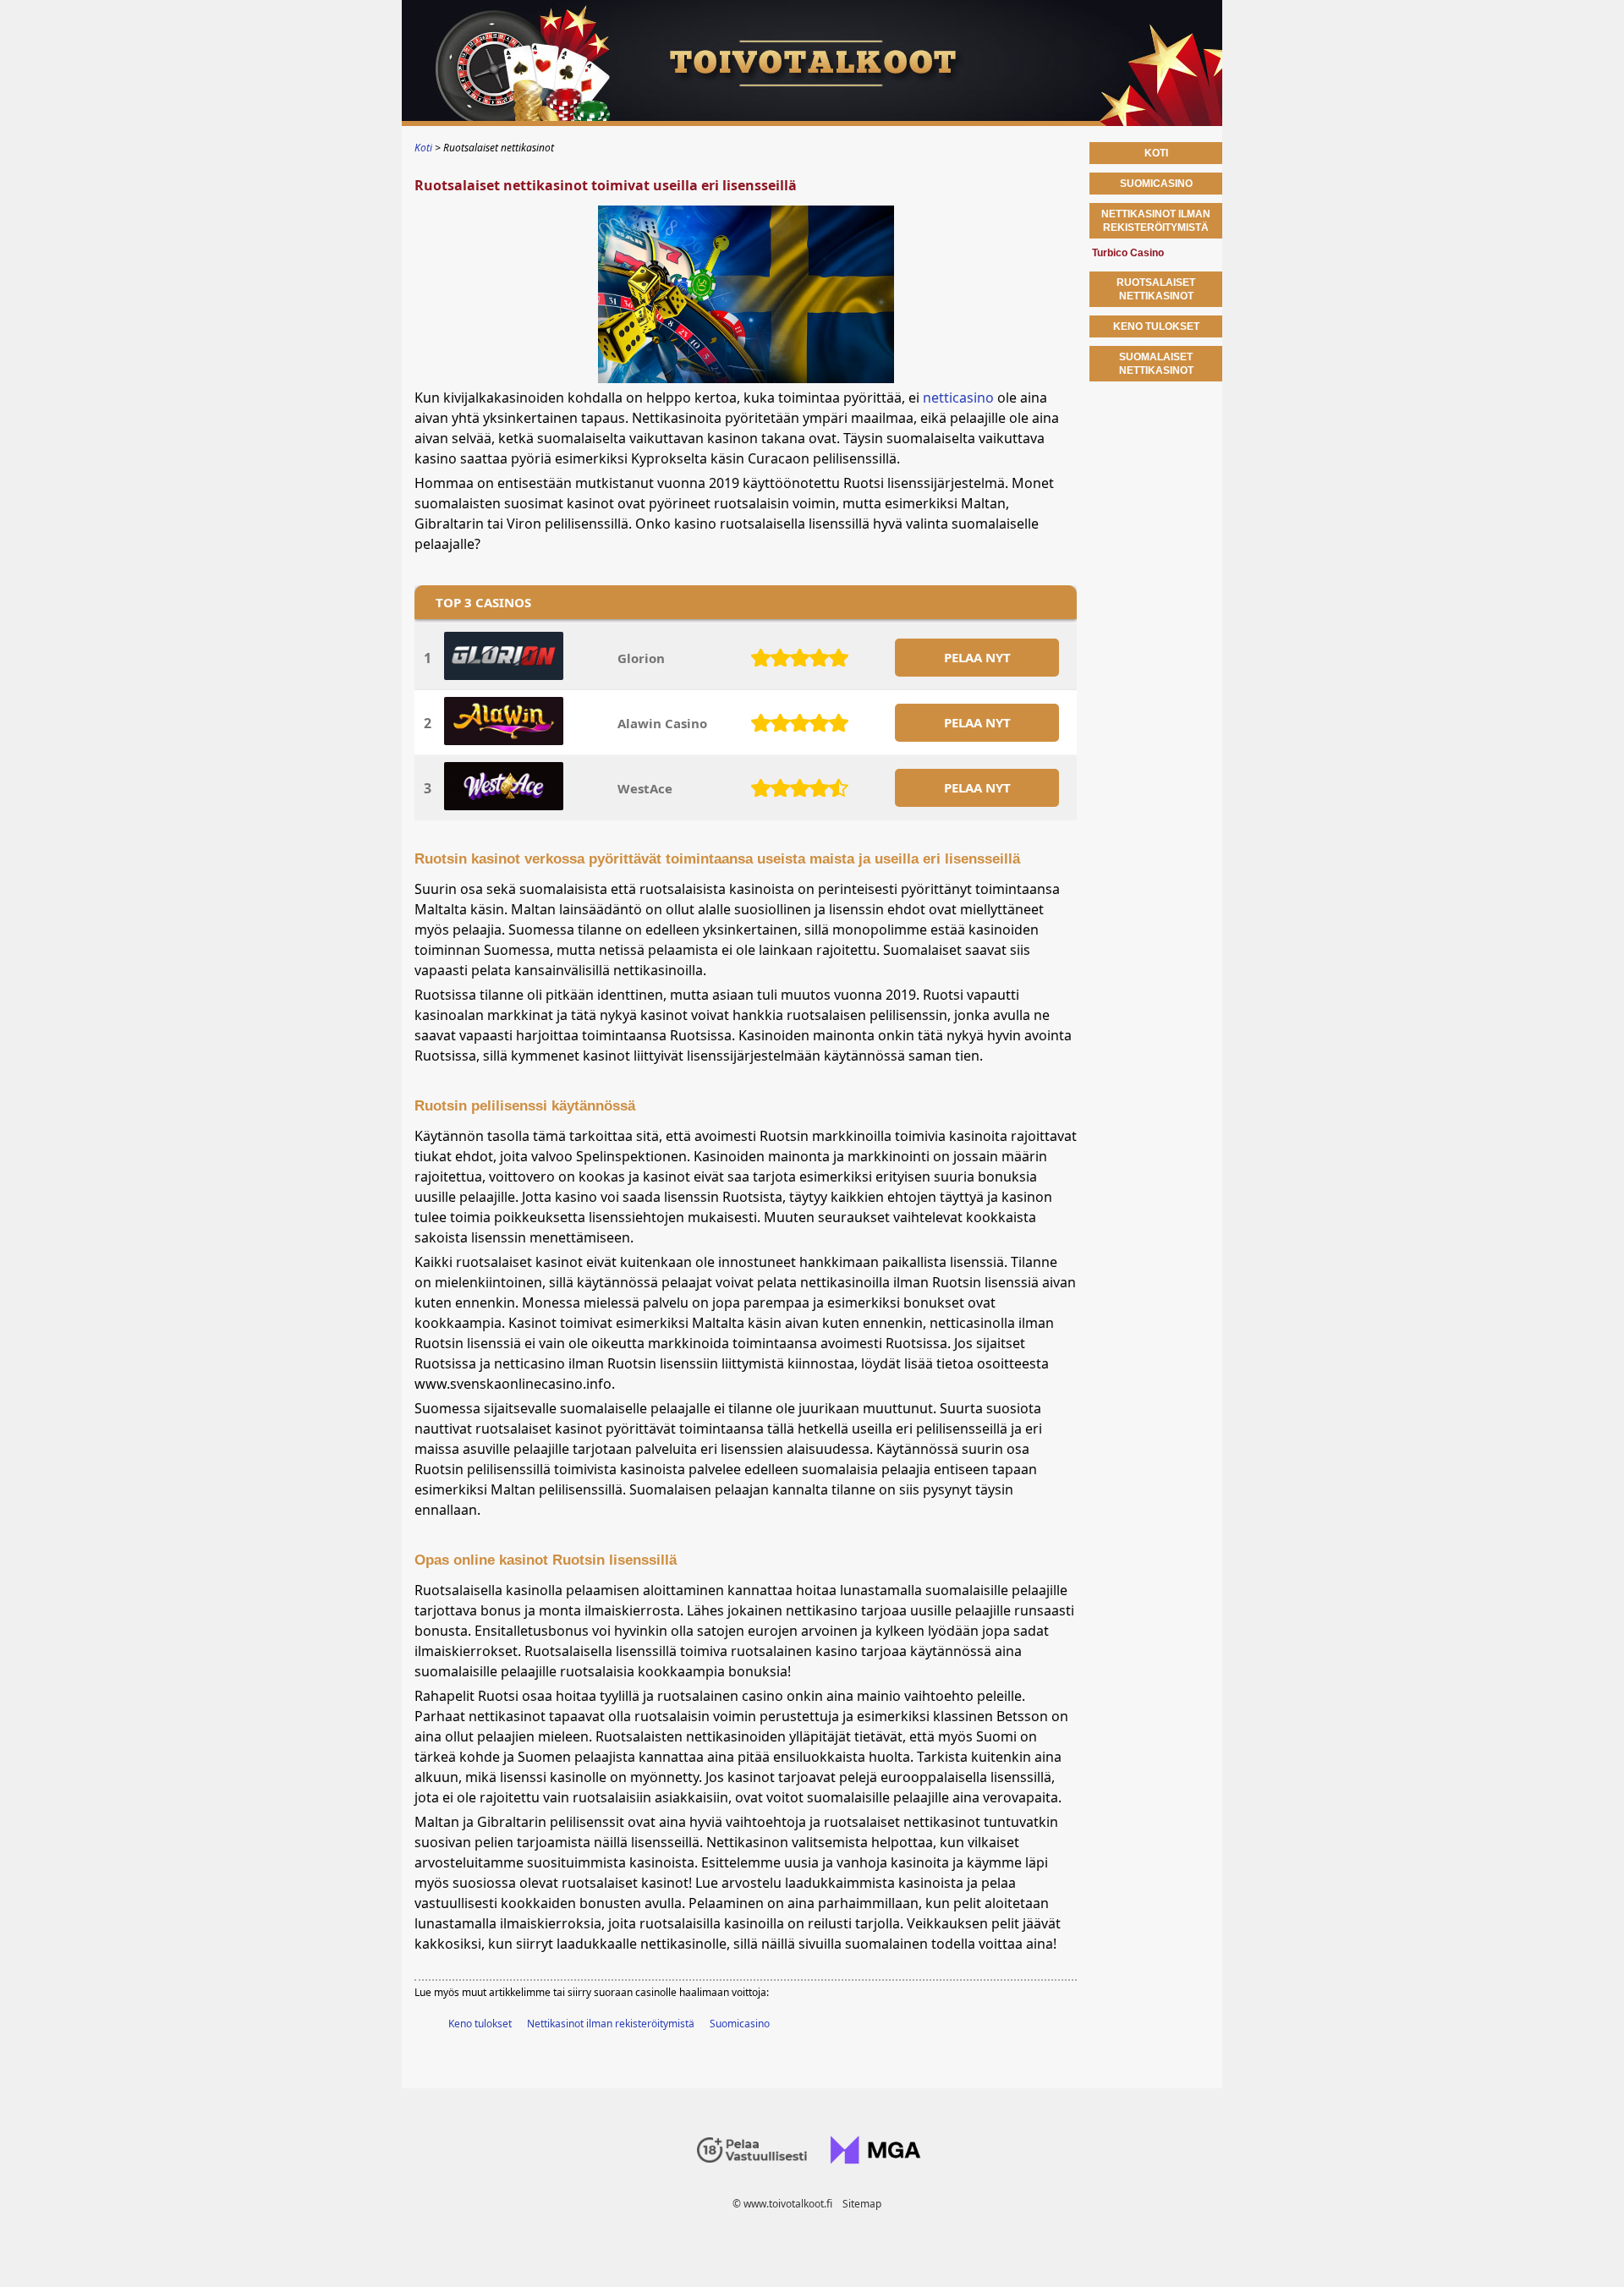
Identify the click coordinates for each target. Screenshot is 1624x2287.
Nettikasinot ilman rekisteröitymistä (611, 2024)
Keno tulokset (480, 2024)
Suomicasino (740, 2024)
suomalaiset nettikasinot (1156, 364)
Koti (1156, 153)
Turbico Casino (1128, 253)
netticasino (958, 398)
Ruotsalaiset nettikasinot (1156, 289)
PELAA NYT (977, 657)
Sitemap (862, 2204)
